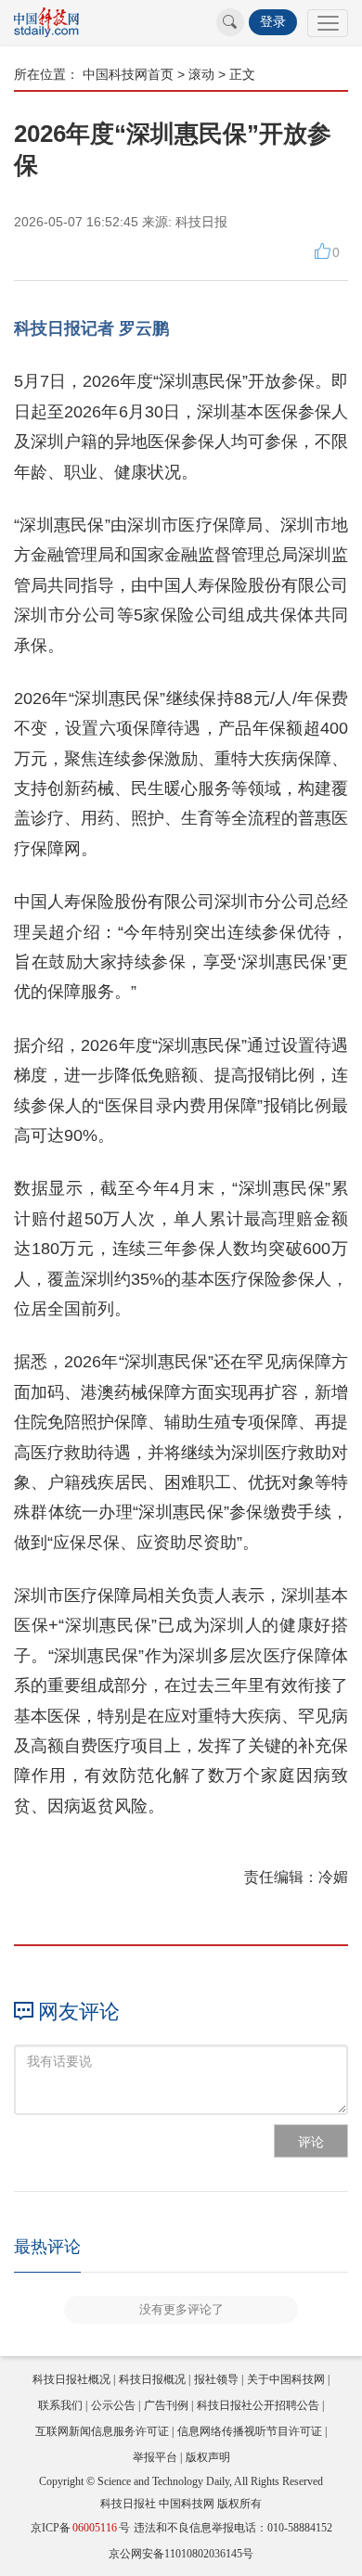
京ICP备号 (80, 2528)
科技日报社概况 (71, 2379)
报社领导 (216, 2379)
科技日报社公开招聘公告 (258, 2405)
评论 (311, 2142)
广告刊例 (166, 2405)
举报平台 (155, 2457)
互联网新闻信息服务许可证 (102, 2431)
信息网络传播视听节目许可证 (250, 2431)
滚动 (201, 74)
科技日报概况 (152, 2379)
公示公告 (113, 2405)
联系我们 (60, 2405)
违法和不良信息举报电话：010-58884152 (233, 2528)
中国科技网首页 (128, 74)
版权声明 (208, 2457)
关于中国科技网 (286, 2379)
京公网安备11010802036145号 (181, 2554)
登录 (273, 22)
